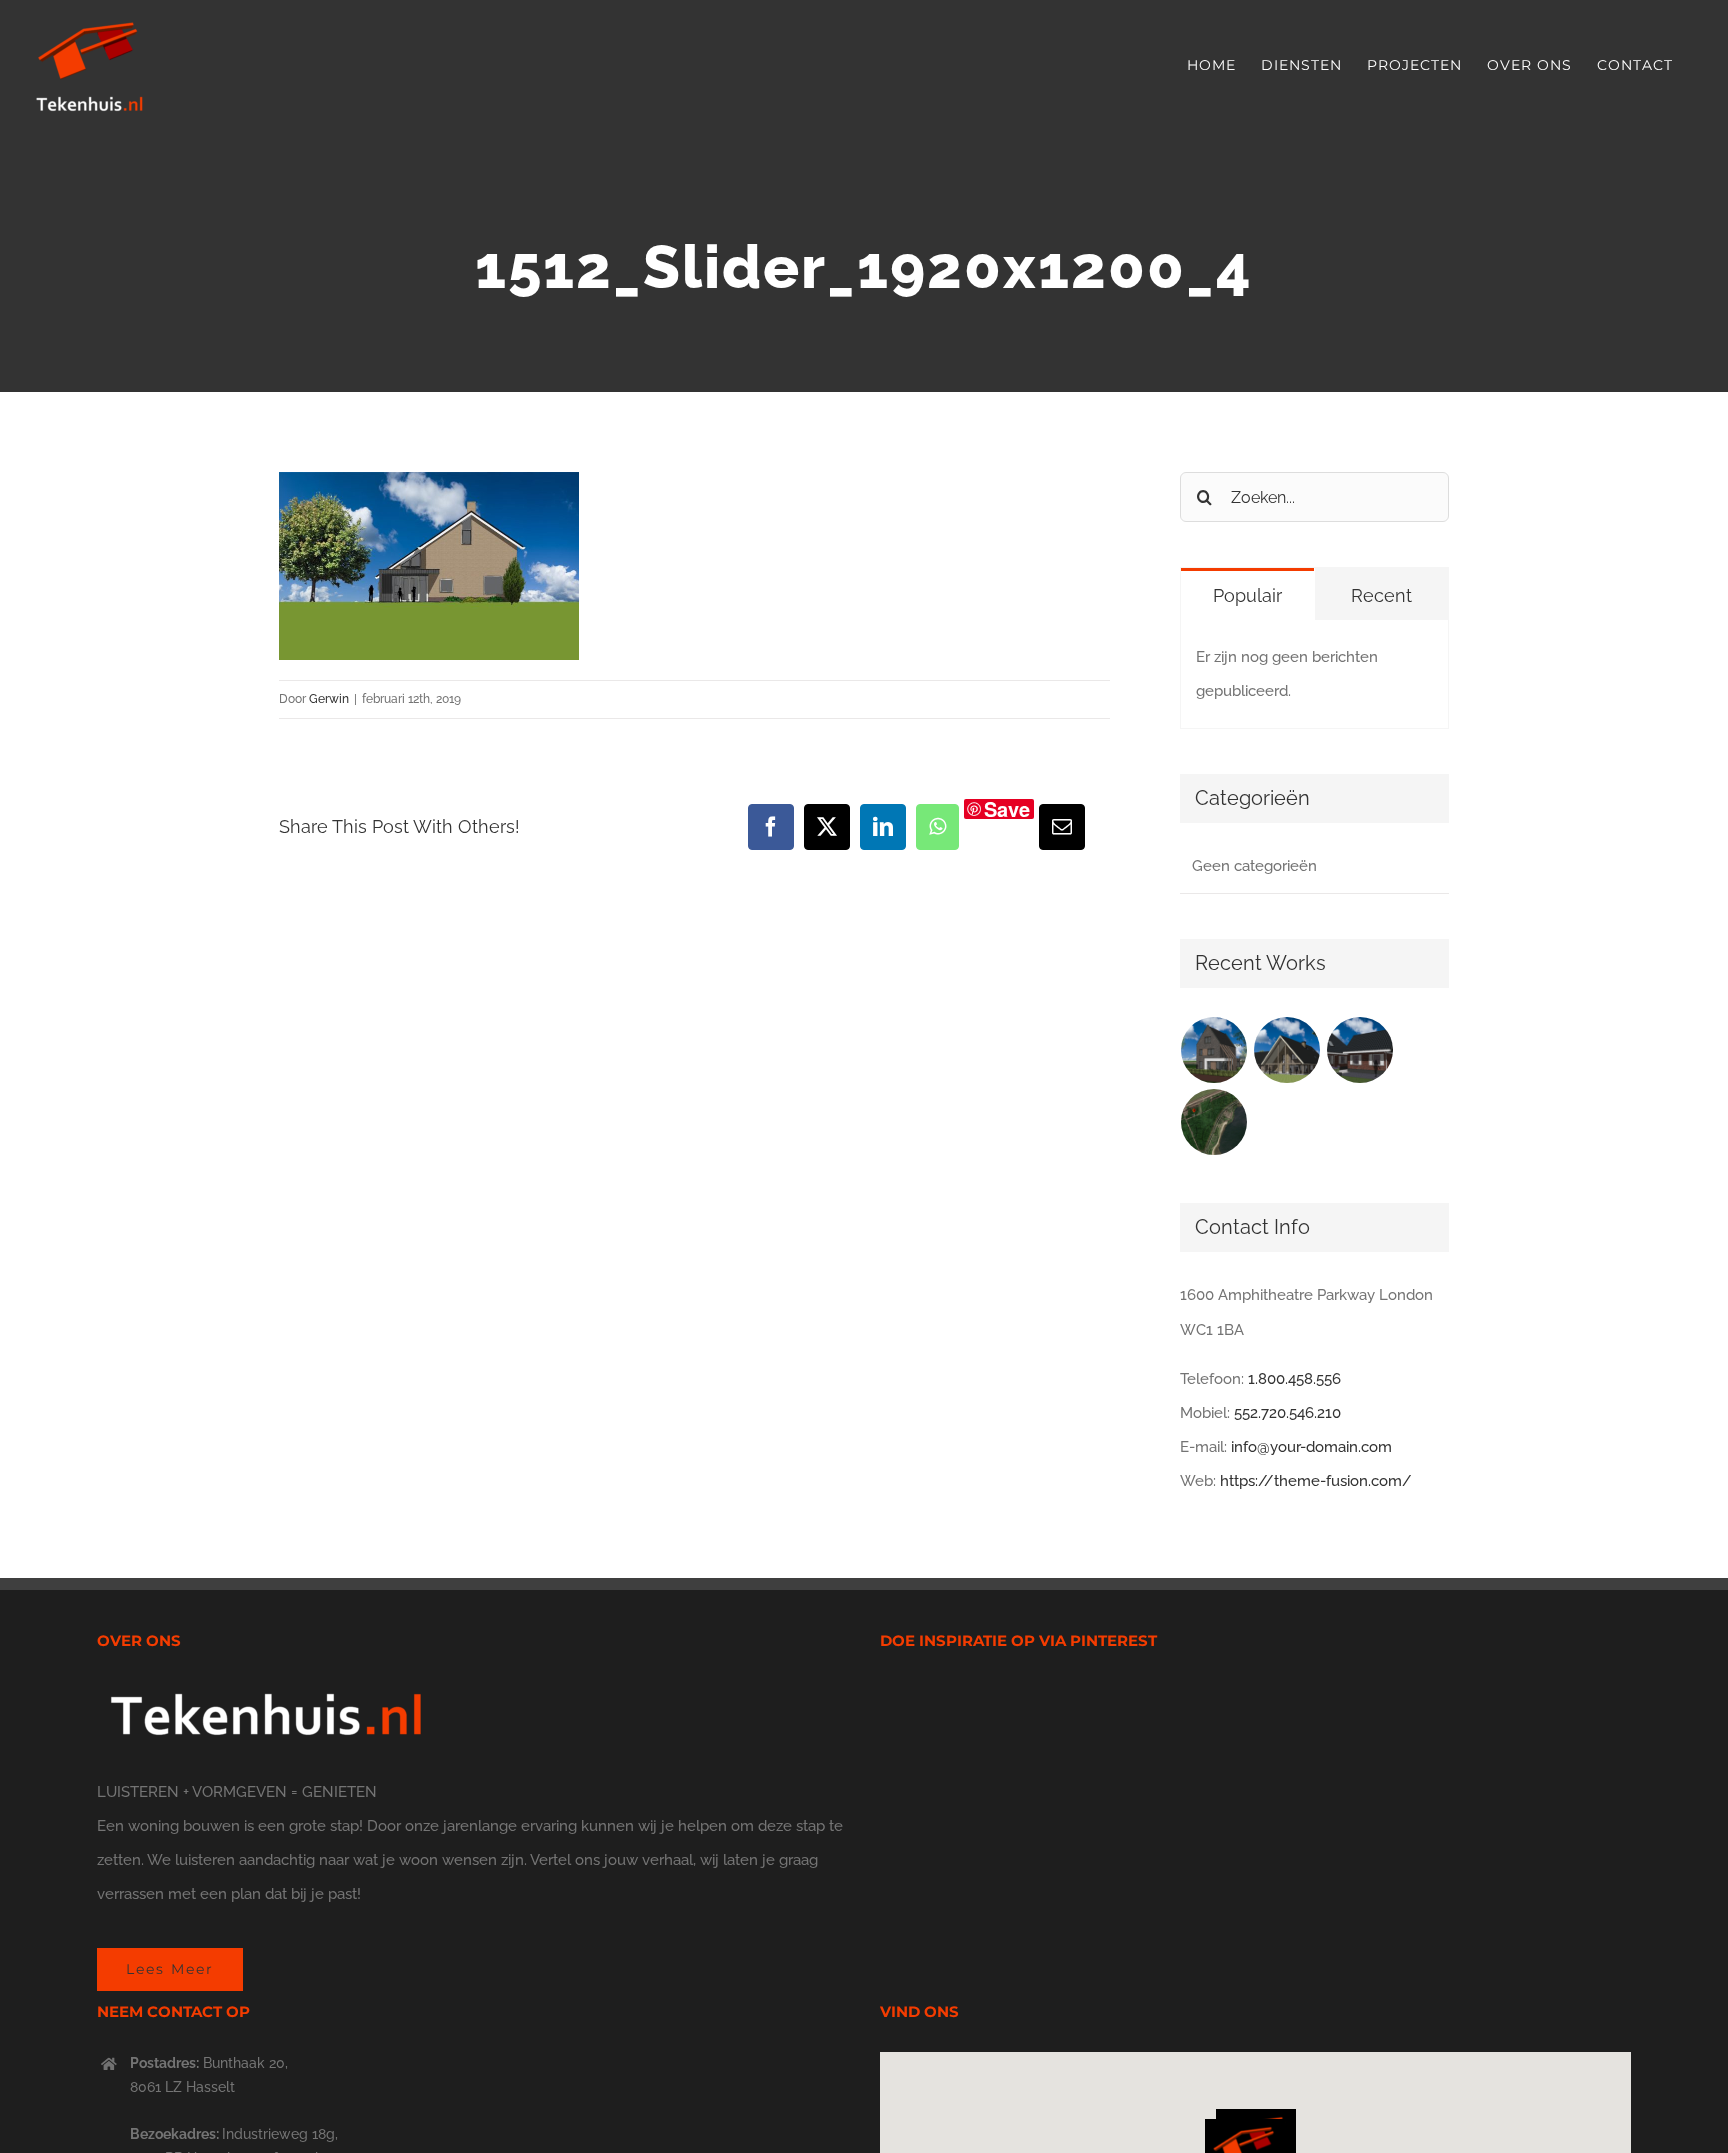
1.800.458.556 (1294, 1379)
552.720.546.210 (1287, 1413)
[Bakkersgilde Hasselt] (1214, 1050)
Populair (1247, 595)
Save (1007, 809)
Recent (1381, 595)
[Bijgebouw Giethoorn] (1360, 1050)
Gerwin (329, 699)
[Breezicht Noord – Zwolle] (1214, 1122)
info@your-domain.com (1311, 1447)
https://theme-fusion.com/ (1316, 1481)
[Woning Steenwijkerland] (1287, 1050)
